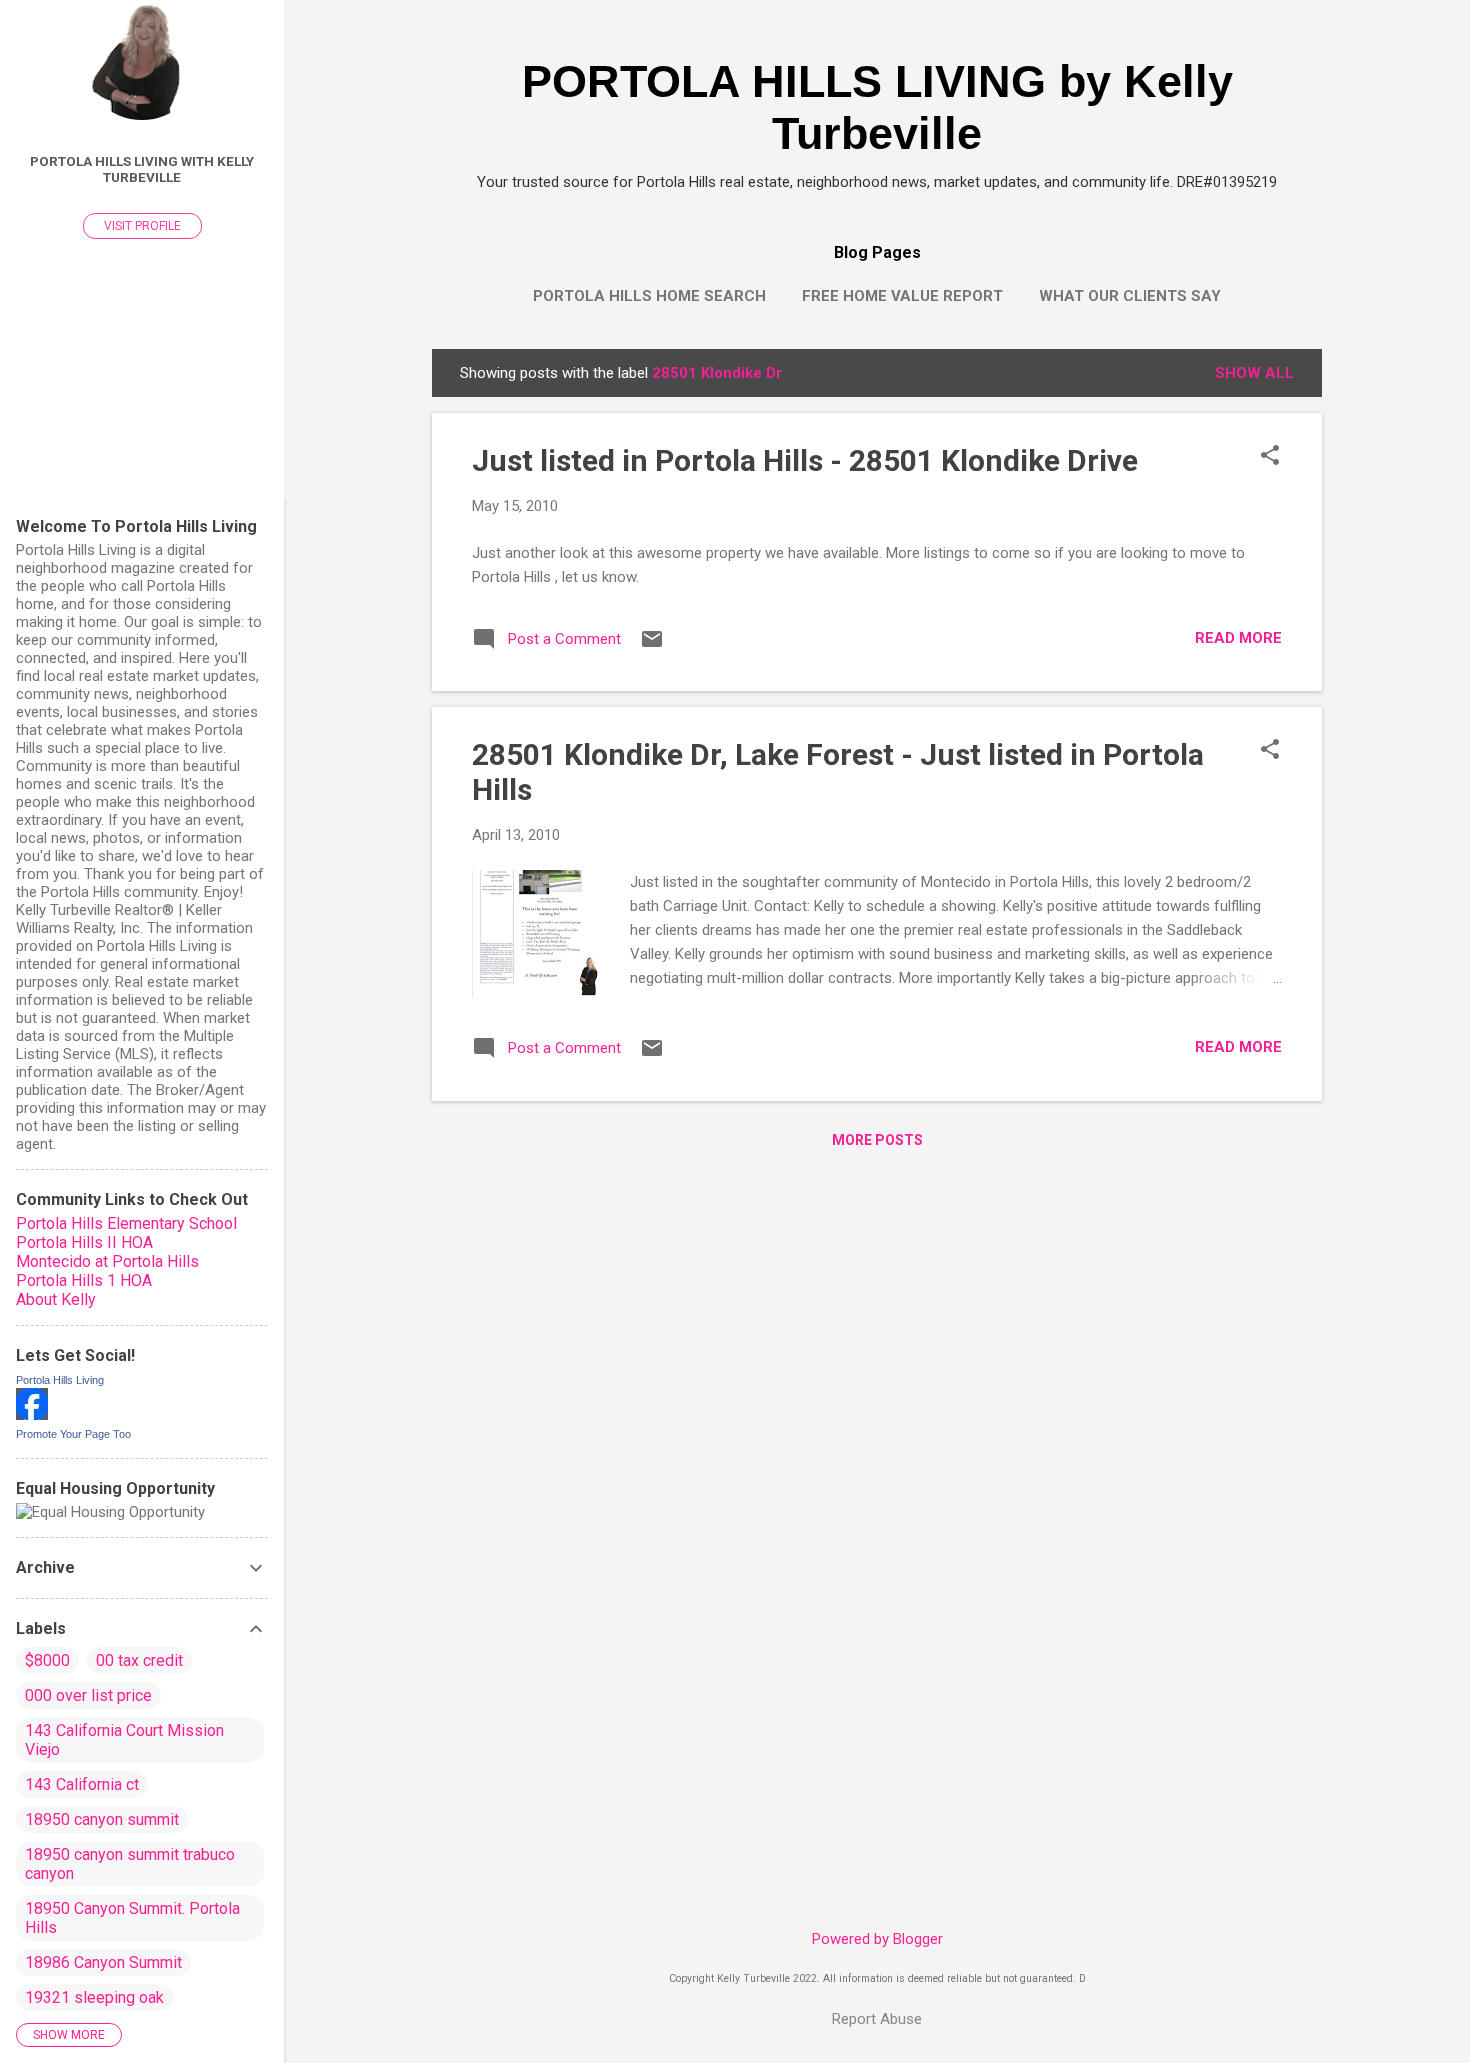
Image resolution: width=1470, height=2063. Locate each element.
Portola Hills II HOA (84, 1242)
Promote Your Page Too (73, 1434)
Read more (1238, 638)
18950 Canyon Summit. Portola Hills (132, 1918)
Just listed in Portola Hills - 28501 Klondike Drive (805, 460)
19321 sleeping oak (94, 1997)
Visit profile (142, 226)
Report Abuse (877, 2019)
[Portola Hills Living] (32, 1415)
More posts (877, 1140)
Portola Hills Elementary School (126, 1223)
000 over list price (88, 1695)
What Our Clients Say (1130, 296)
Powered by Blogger (877, 1939)
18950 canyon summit (102, 1819)
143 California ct (82, 1784)
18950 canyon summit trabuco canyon (130, 1864)
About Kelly (56, 1299)
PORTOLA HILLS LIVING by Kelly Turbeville (877, 107)
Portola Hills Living (60, 1380)
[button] (1270, 457)
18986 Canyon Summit (103, 1962)
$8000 (47, 1660)
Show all (1254, 373)
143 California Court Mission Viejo (124, 1740)
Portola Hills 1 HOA (84, 1280)
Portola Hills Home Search (649, 296)
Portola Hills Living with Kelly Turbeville (142, 169)
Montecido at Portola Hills (107, 1261)
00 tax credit (139, 1660)
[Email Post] (652, 646)
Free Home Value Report (902, 296)
